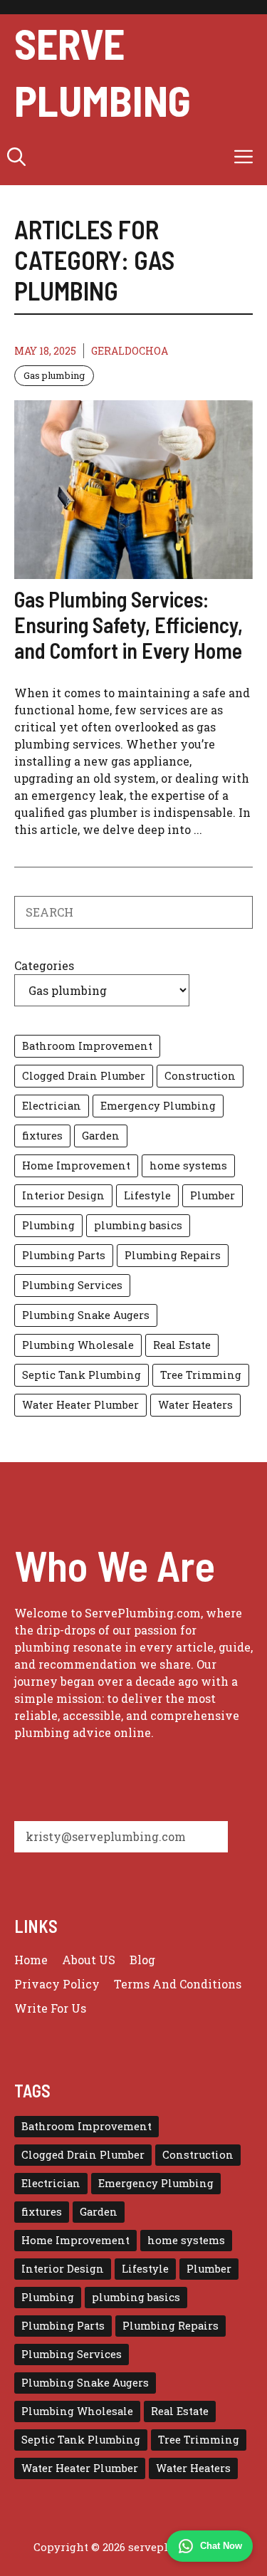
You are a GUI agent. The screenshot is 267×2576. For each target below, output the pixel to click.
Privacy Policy (57, 1984)
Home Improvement (76, 1166)
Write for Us (50, 2008)
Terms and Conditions (178, 1984)
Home (31, 1960)
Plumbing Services (72, 1285)
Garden (101, 1136)
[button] (16, 157)
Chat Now (221, 2546)
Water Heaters (195, 1405)
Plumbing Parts (64, 1255)
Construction (200, 1076)
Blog (142, 1960)
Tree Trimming (201, 1375)
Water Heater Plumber (80, 1405)
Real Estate (182, 1345)
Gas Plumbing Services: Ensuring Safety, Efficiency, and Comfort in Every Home (129, 625)
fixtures (42, 1136)
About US (89, 1960)
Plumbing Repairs (173, 1255)
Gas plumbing (54, 375)
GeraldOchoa (130, 351)
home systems (188, 1166)
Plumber (213, 1195)
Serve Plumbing (103, 71)
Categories (44, 965)
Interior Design (63, 1195)
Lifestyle (147, 1195)
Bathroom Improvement (87, 1046)
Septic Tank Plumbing (82, 1375)
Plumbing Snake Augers (86, 1315)
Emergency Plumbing (158, 1106)
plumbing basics (138, 1225)
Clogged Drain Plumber (84, 1076)
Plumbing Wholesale (78, 1345)
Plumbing (48, 1225)
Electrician (52, 1106)
